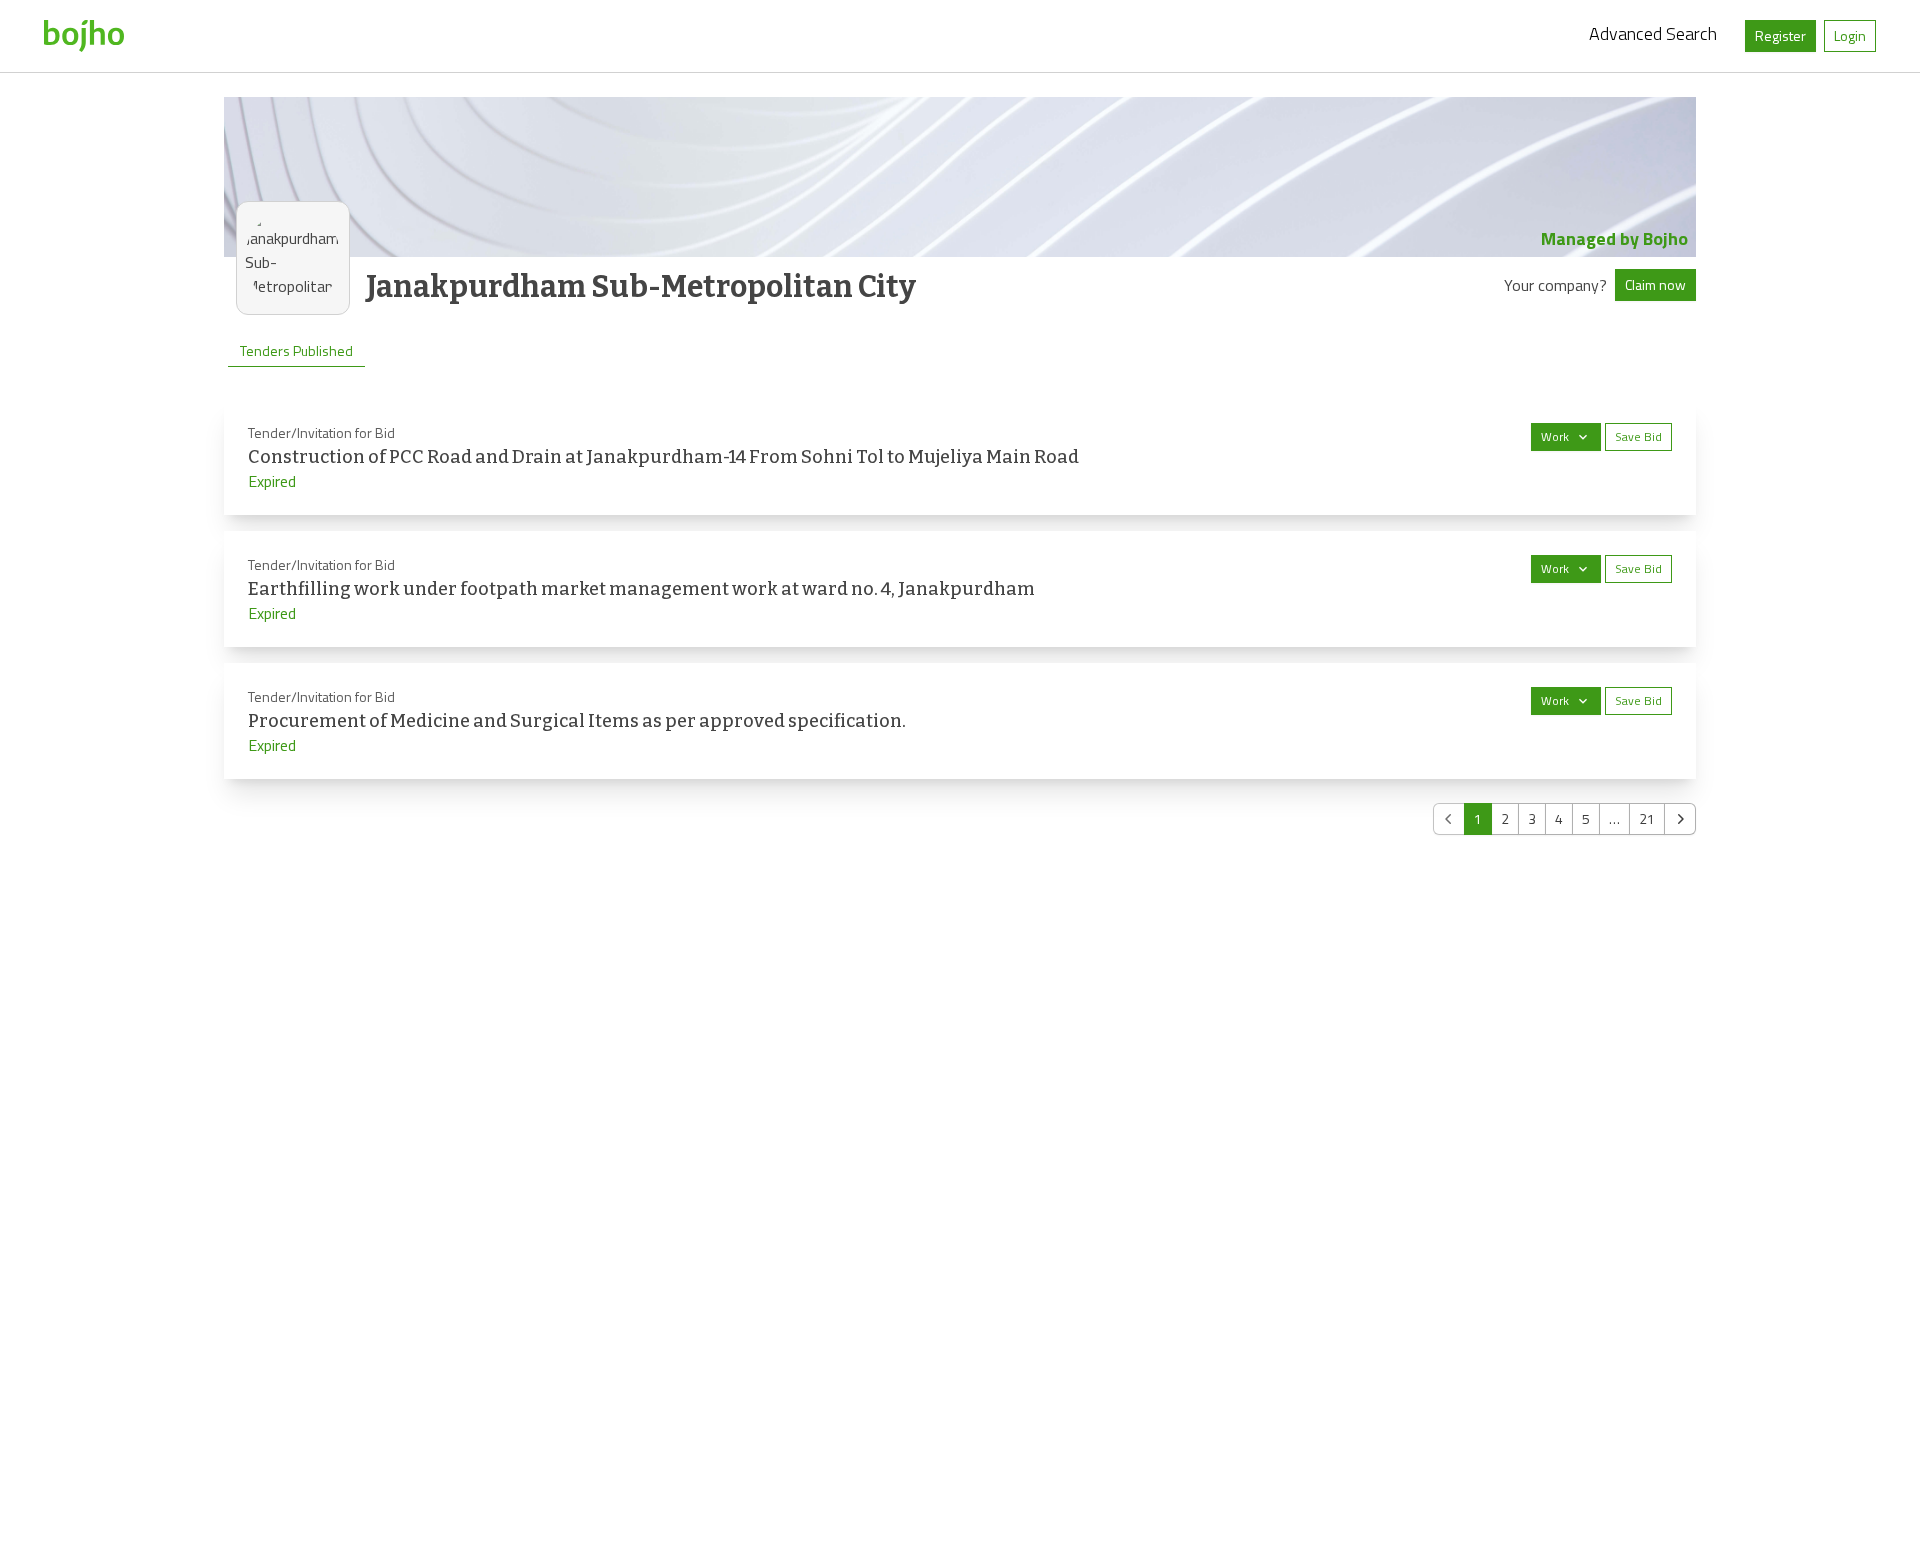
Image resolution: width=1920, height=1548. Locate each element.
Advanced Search (1653, 33)
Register (1780, 35)
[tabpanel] (960, 617)
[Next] (1680, 819)
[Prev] (1449, 819)
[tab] (296, 351)
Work (1555, 436)
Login (1850, 35)
